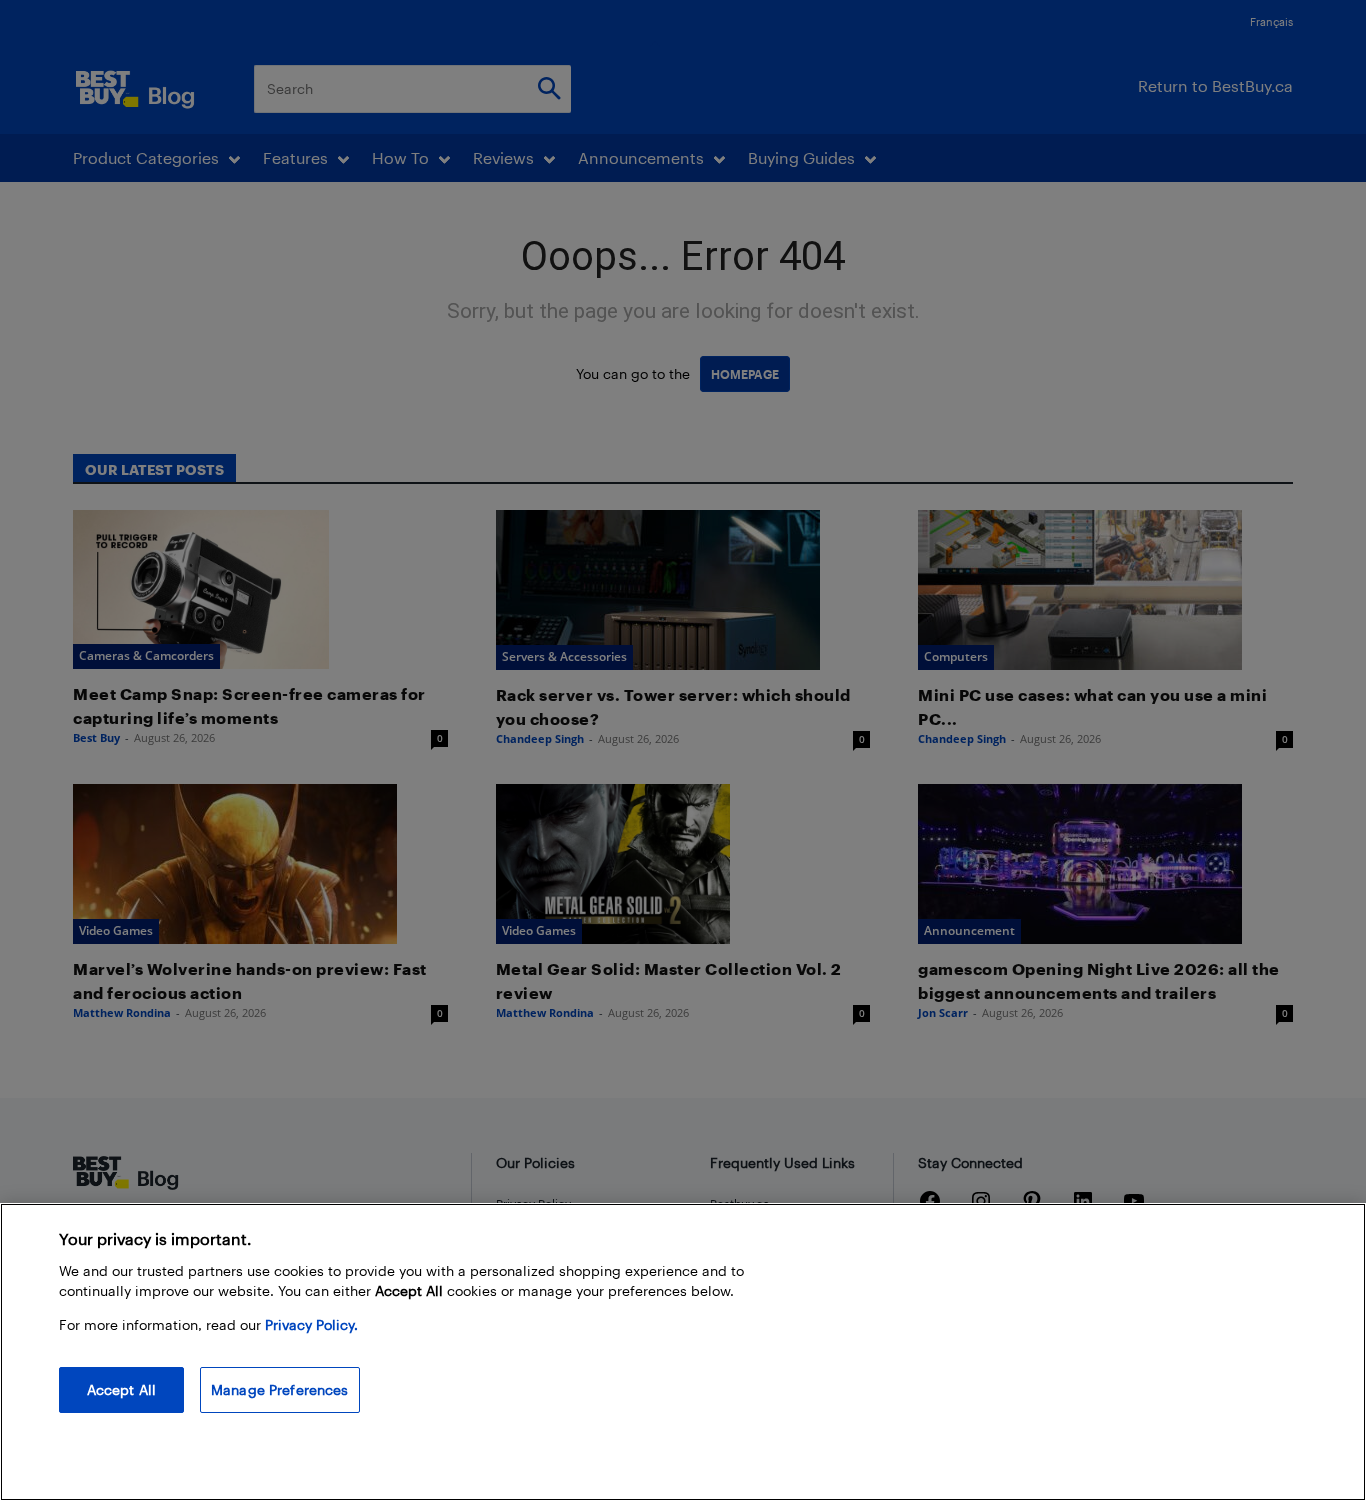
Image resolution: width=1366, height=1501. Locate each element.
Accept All (121, 1389)
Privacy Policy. (311, 1324)
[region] (683, 1352)
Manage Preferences (280, 1389)
